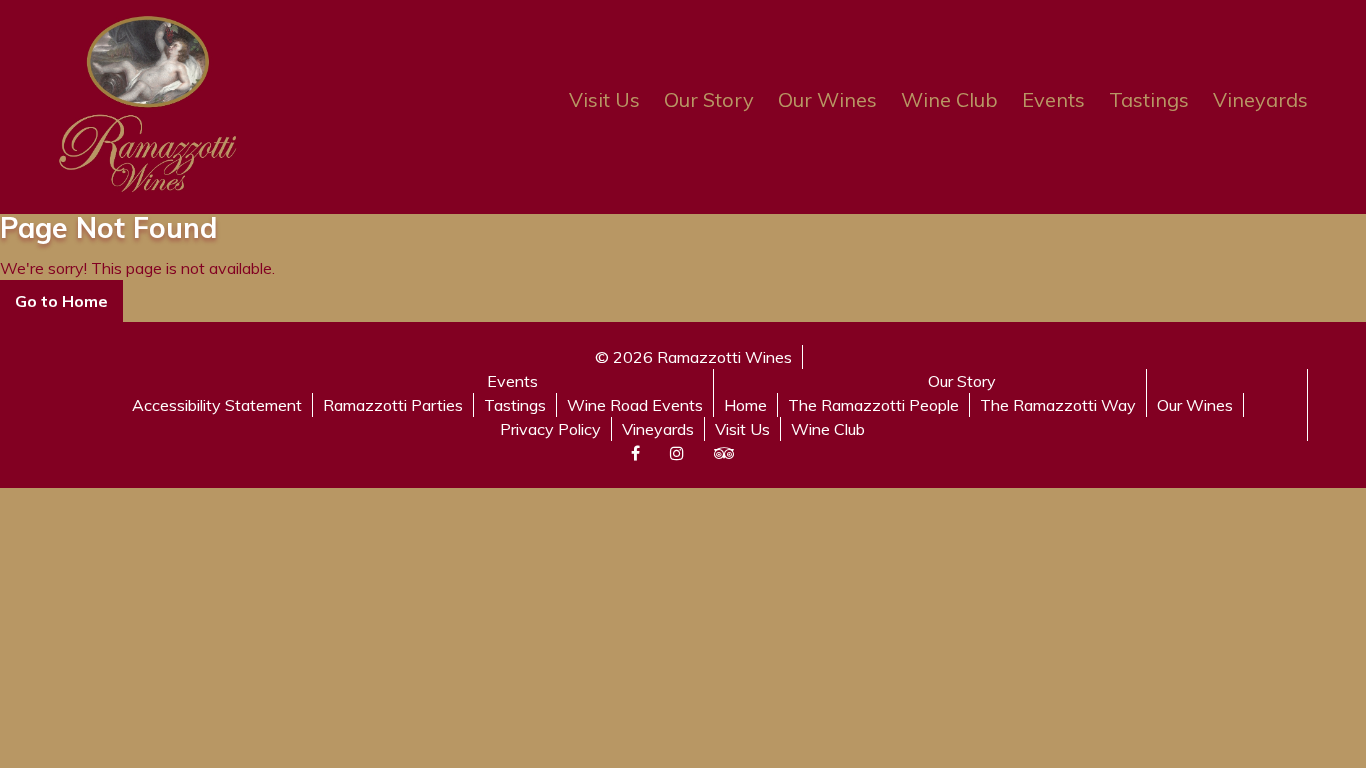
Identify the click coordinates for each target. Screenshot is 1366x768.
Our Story (709, 99)
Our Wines (827, 99)
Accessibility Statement (217, 405)
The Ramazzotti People (873, 405)
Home (745, 405)
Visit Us (604, 99)
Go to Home (61, 301)
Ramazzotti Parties (393, 405)
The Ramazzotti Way (1058, 405)
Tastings (1149, 99)
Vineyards (1260, 99)
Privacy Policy (550, 429)
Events (1053, 99)
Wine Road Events (635, 405)
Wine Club (949, 99)
